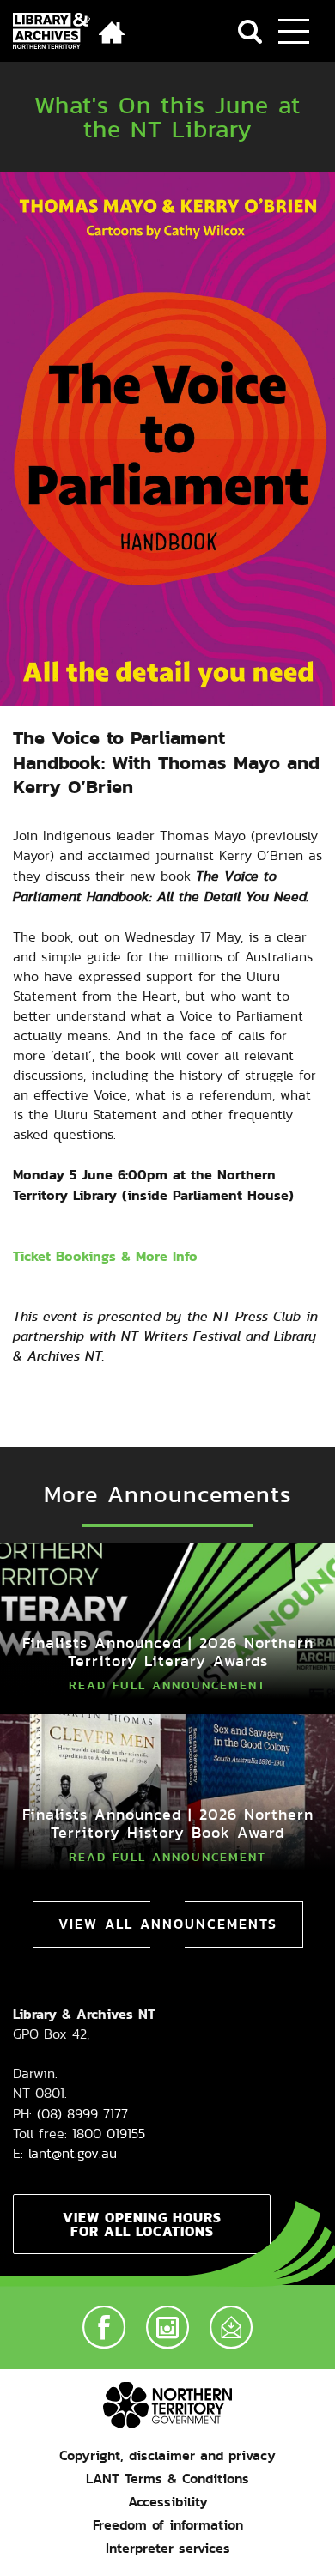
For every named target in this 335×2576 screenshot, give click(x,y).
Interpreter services (168, 2548)
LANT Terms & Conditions (167, 2479)
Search (250, 32)
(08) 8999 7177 (82, 2114)
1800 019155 (109, 2134)
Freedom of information (168, 2525)
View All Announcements (168, 1924)
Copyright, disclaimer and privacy (167, 2455)
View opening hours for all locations (142, 2224)
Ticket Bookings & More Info (105, 1256)
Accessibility (168, 2502)
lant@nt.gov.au (73, 2153)
